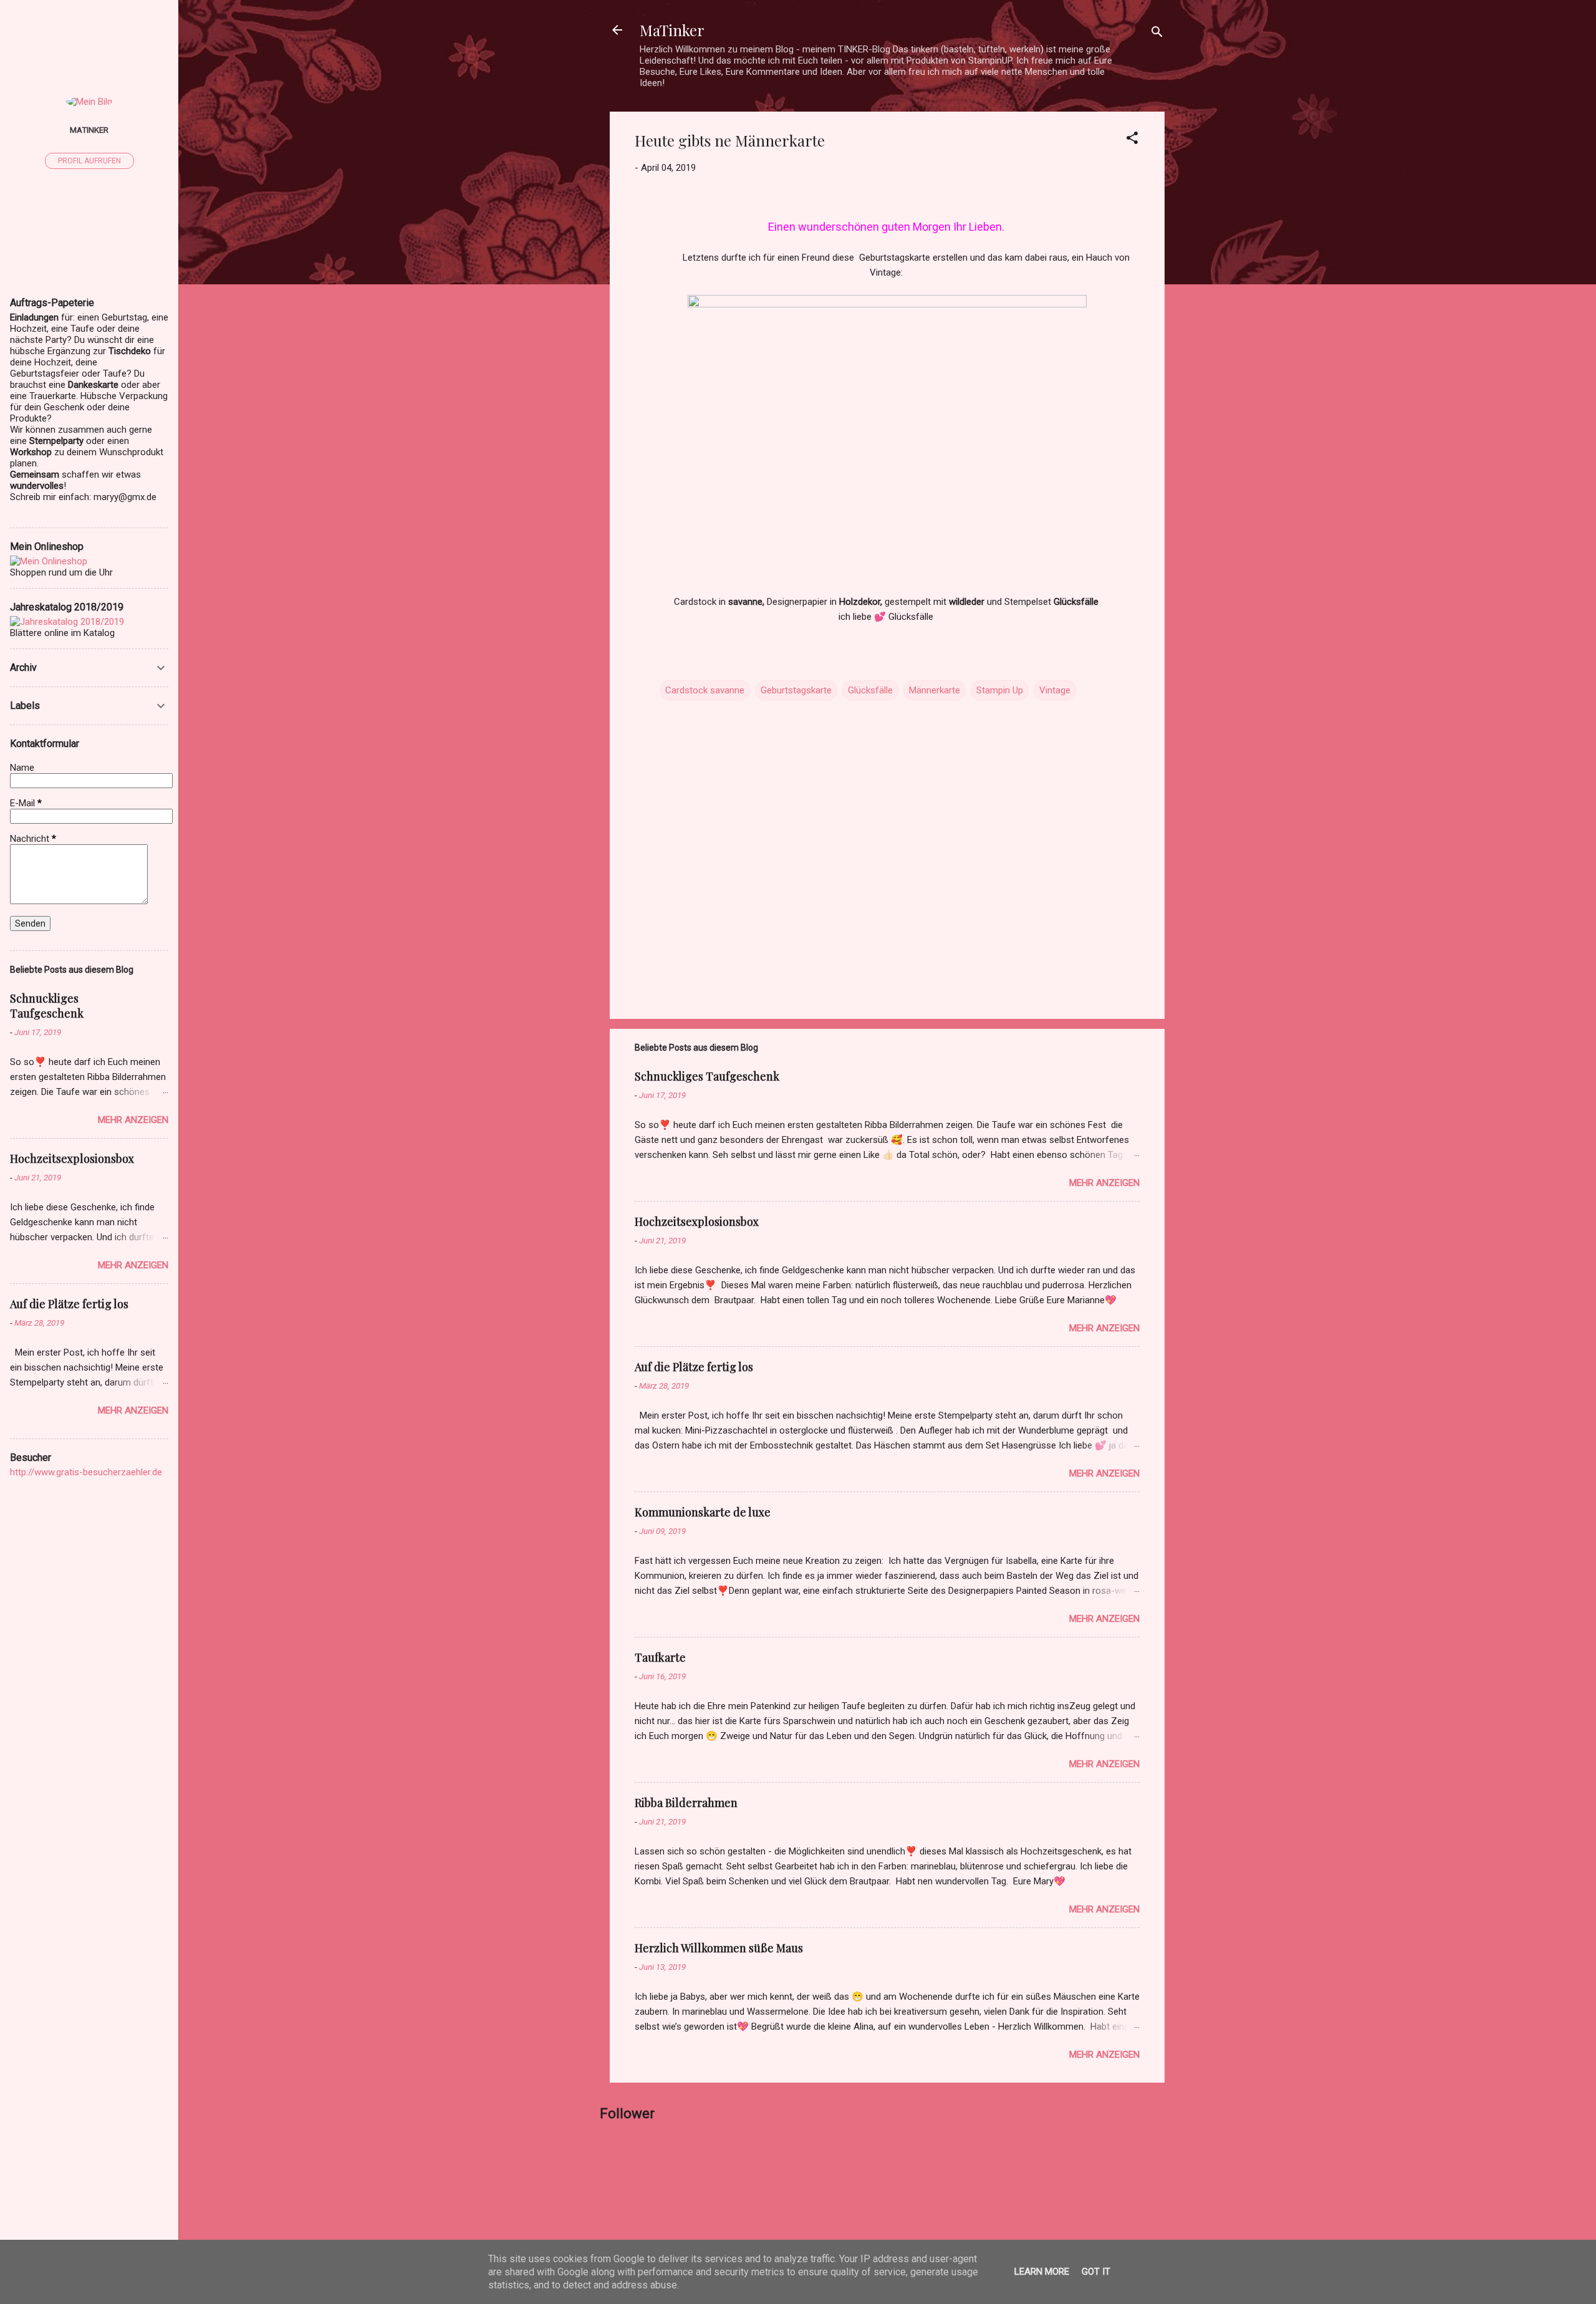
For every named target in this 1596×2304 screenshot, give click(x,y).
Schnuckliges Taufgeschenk (707, 1076)
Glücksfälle (870, 690)
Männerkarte (935, 690)
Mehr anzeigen (1104, 1183)
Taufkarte (660, 1657)
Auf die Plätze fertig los (694, 1367)
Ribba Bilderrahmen (686, 1803)
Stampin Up (1000, 690)
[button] (1132, 140)
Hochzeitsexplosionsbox (697, 1222)
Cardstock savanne (705, 690)
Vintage (1055, 690)
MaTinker (672, 30)
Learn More (1042, 2272)
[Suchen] (1157, 34)
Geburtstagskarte (796, 690)
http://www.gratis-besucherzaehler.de (86, 1472)
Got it (1096, 2272)
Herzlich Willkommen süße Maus (719, 1948)
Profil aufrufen (89, 161)
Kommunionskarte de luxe (703, 1512)
